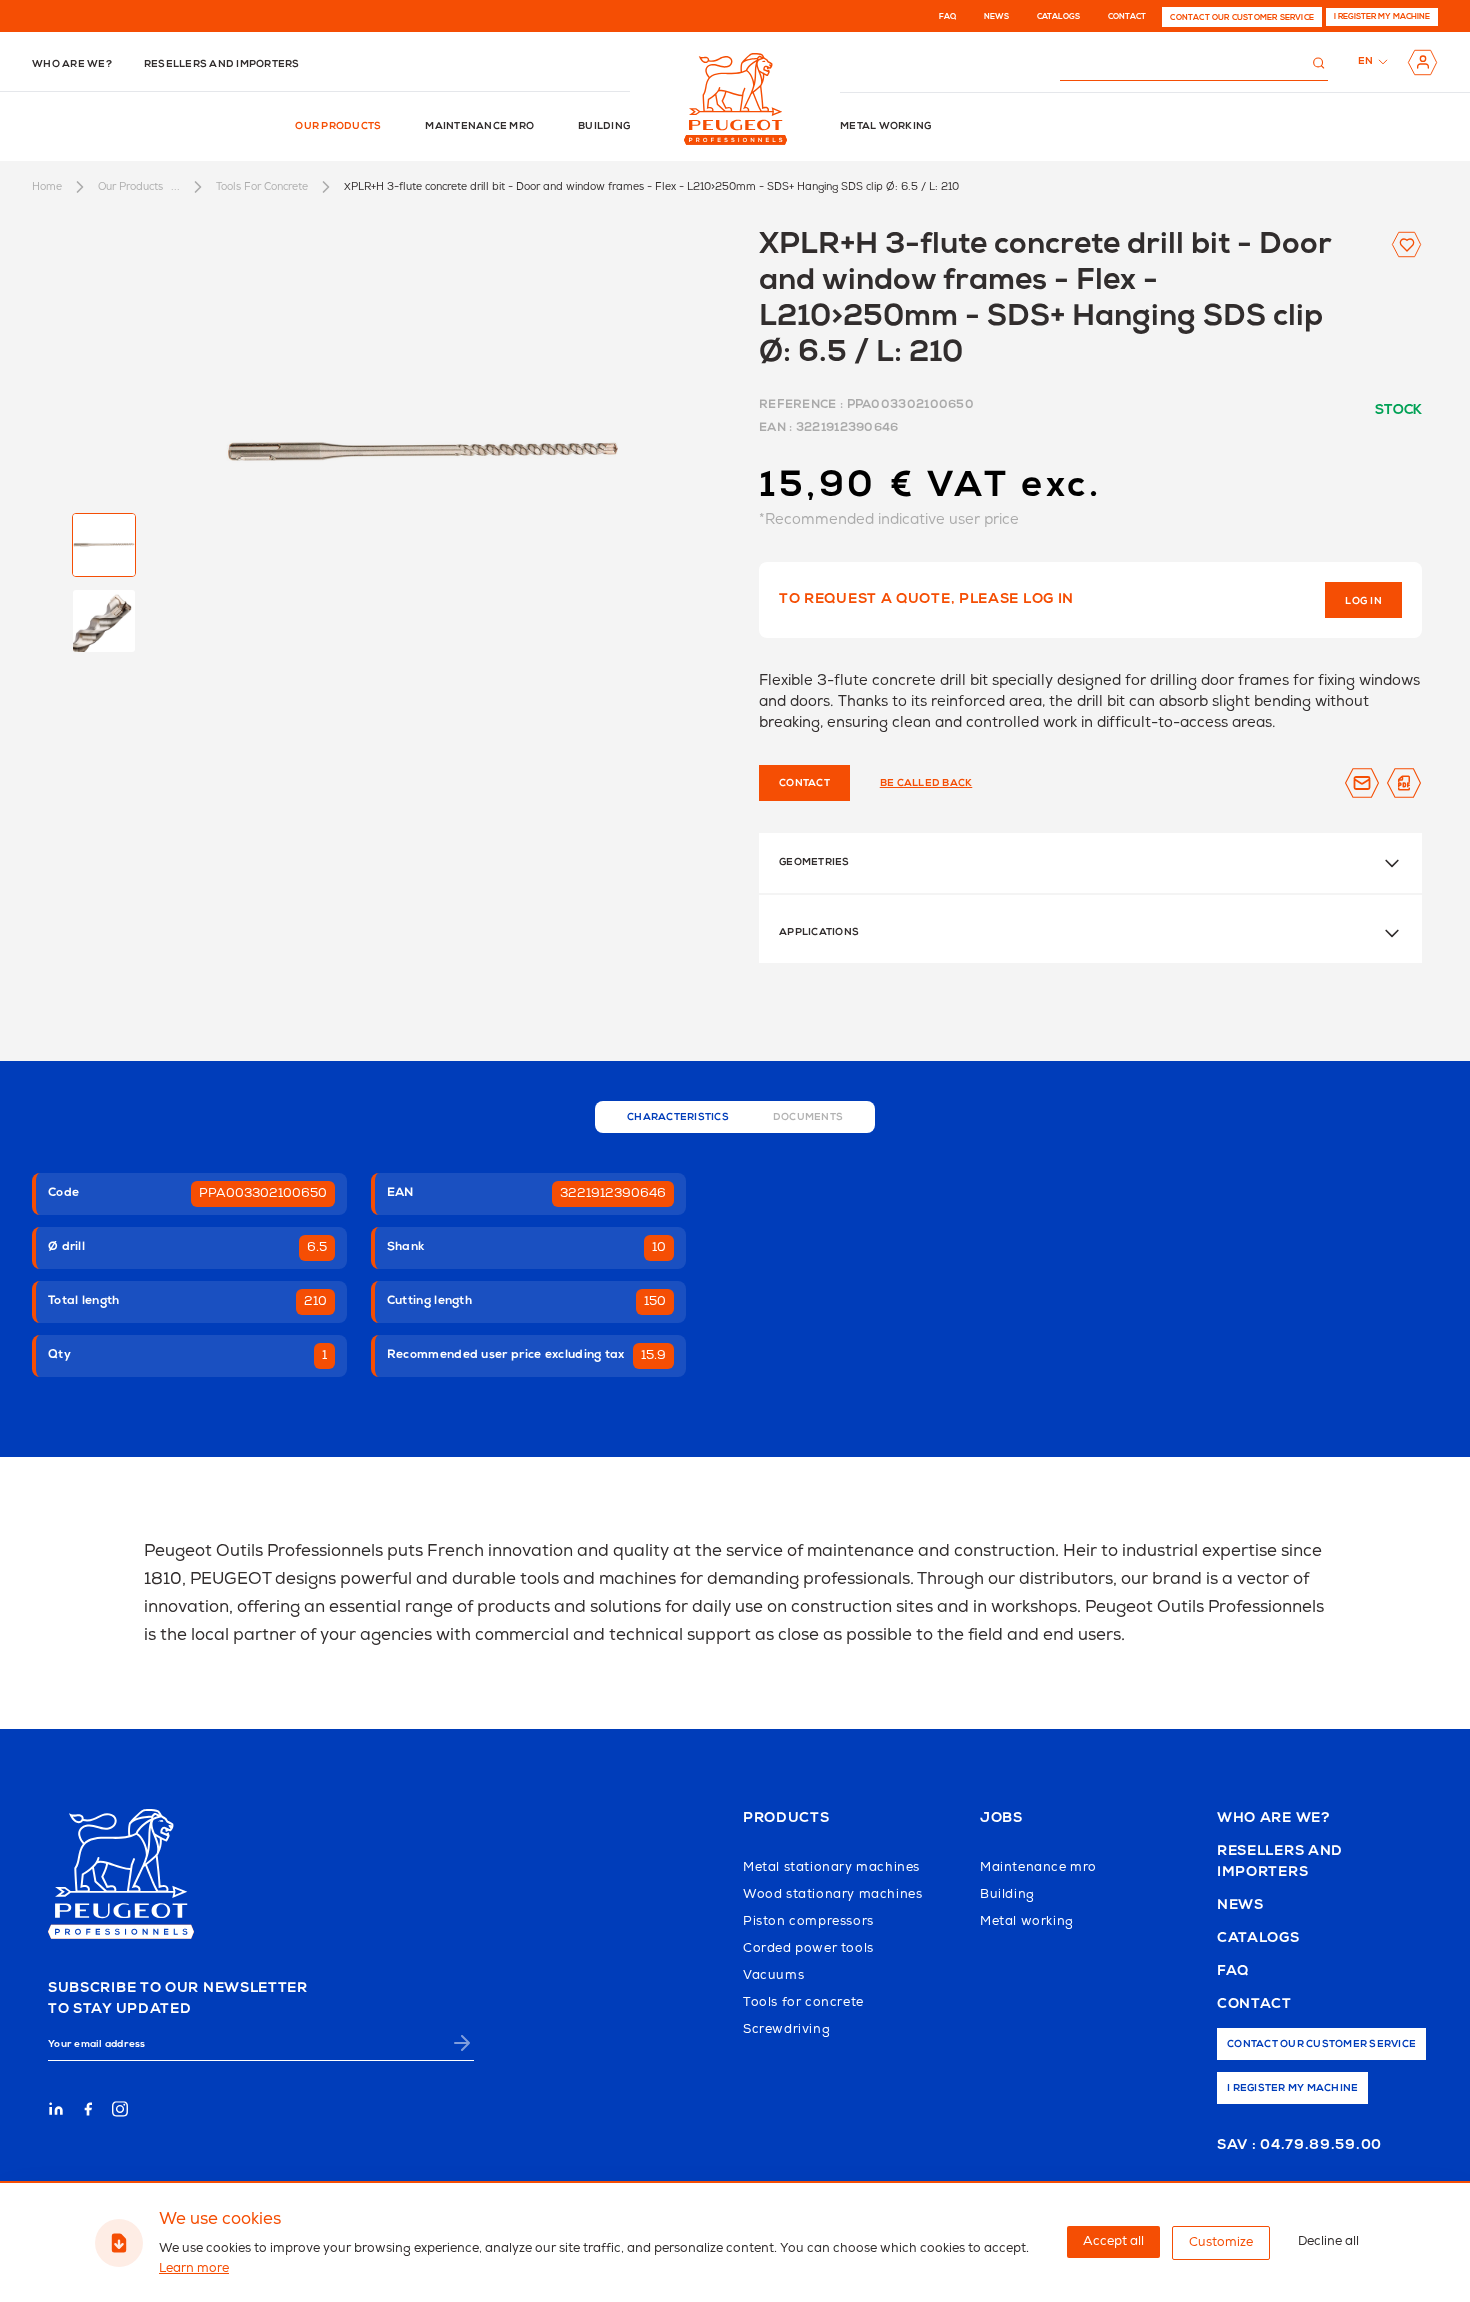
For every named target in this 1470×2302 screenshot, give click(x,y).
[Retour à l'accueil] (735, 99)
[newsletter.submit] (462, 2043)
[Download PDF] (1404, 783)
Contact (1127, 17)
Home (47, 186)
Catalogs (1058, 17)
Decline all (1328, 2241)
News (996, 17)
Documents (808, 1118)
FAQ (947, 17)
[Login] (1422, 62)
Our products (338, 127)
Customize (1221, 2242)
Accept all (1113, 2241)
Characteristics (678, 1118)
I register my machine (1382, 17)
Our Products (130, 186)
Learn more (194, 2268)
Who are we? (72, 65)
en (1366, 62)
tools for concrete (262, 186)
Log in (1363, 602)
